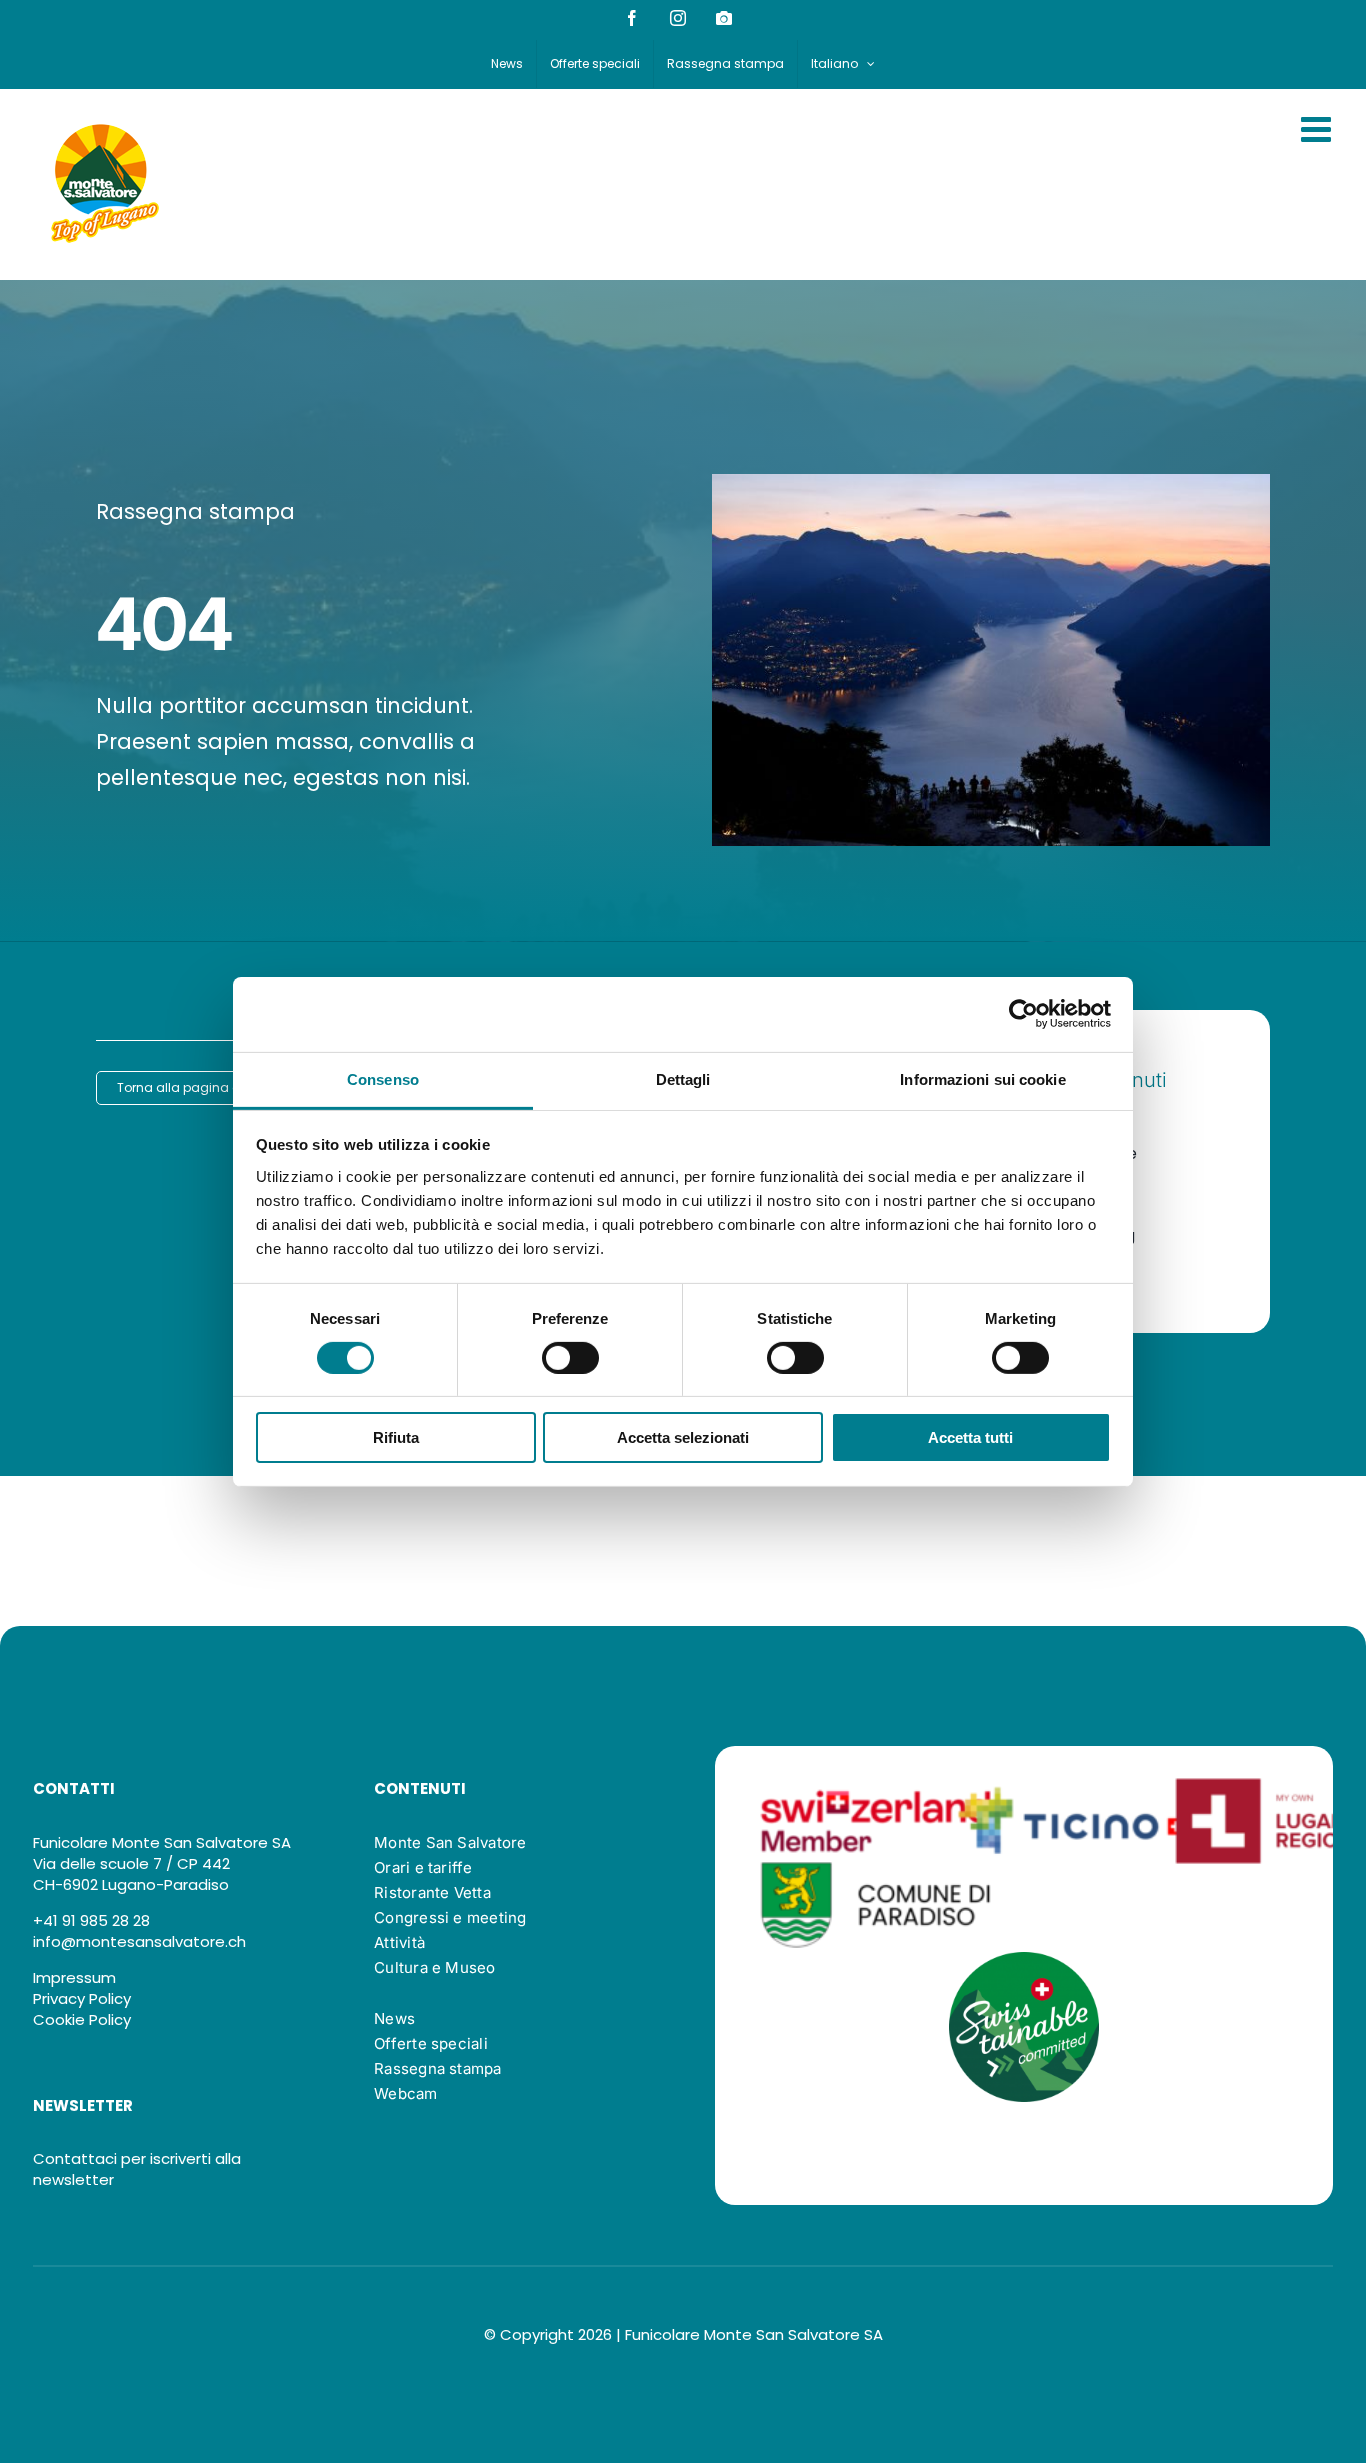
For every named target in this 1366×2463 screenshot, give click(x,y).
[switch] (570, 1358)
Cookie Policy (82, 2019)
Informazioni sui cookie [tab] (982, 1078)
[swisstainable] (1024, 1959)
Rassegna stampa (195, 511)
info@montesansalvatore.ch (139, 1941)
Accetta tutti (970, 1437)
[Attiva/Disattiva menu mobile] (1318, 128)
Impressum (74, 1977)
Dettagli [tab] (683, 1078)
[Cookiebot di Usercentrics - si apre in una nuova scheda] (1023, 1014)
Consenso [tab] (383, 1078)
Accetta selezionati (683, 1437)
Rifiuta (396, 1437)
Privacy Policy (82, 1998)
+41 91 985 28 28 (91, 1920)
